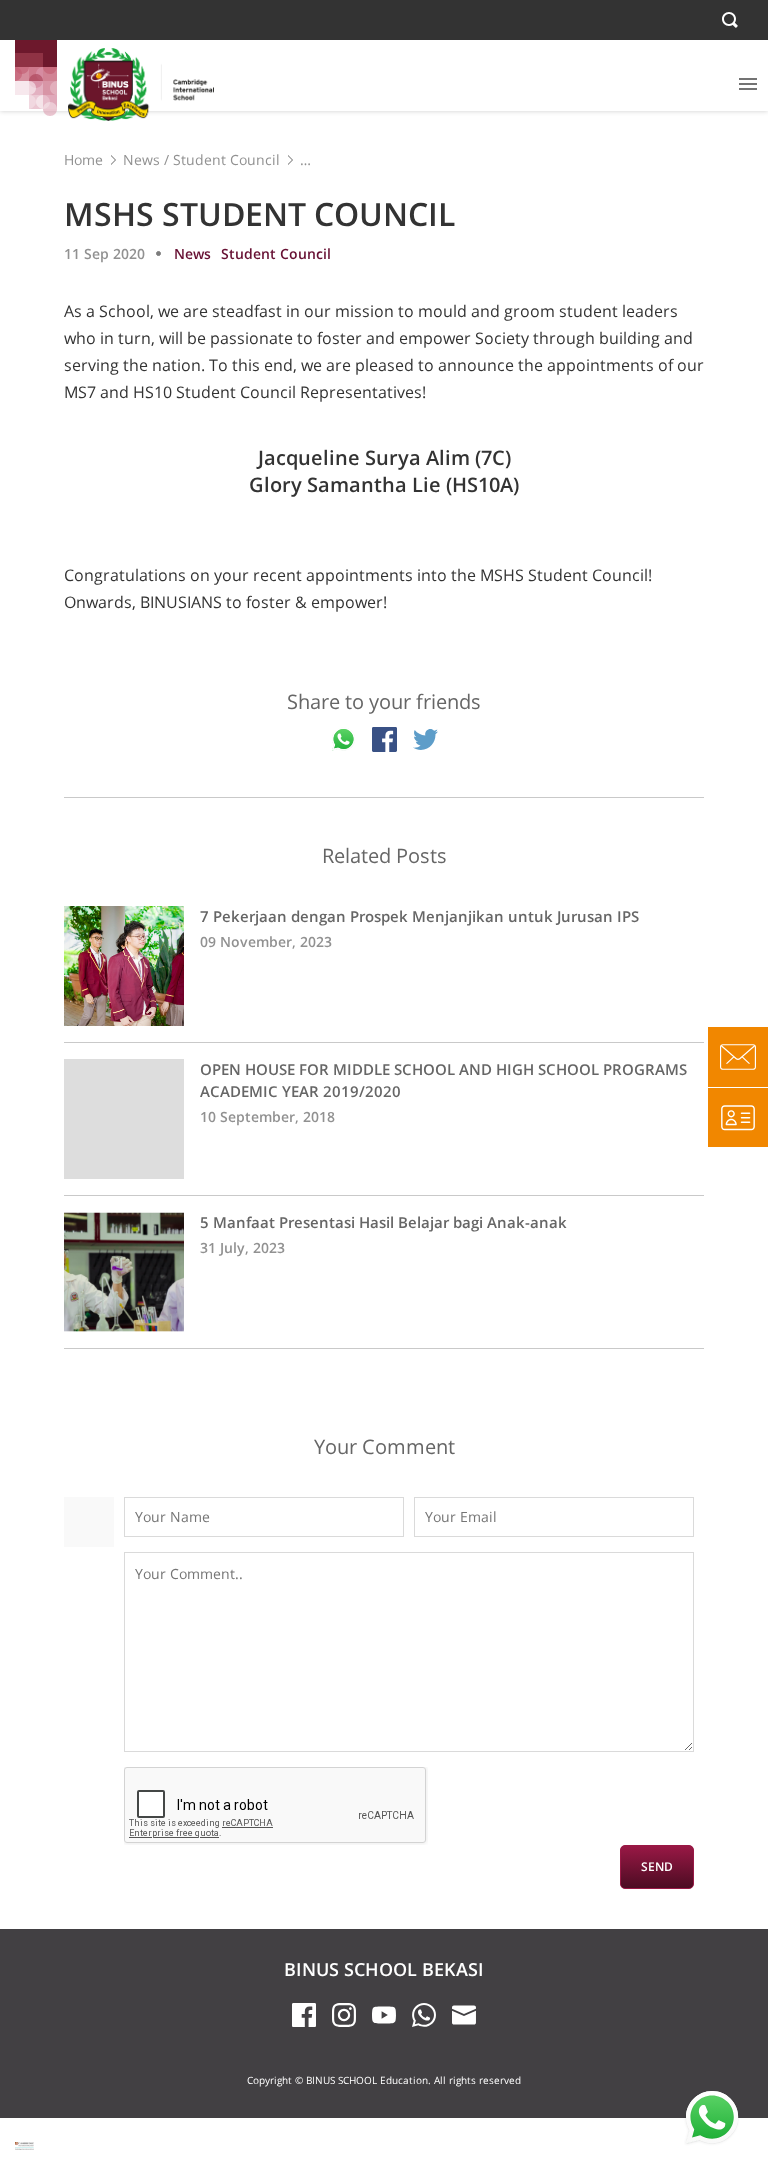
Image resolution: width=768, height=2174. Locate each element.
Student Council (226, 159)
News (141, 159)
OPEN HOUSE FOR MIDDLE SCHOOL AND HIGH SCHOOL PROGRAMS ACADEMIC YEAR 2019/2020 (384, 1119)
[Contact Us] (738, 1057)
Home (83, 159)
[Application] (738, 1117)
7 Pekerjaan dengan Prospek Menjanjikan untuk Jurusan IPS (384, 966)
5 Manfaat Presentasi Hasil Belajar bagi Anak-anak (384, 1272)
